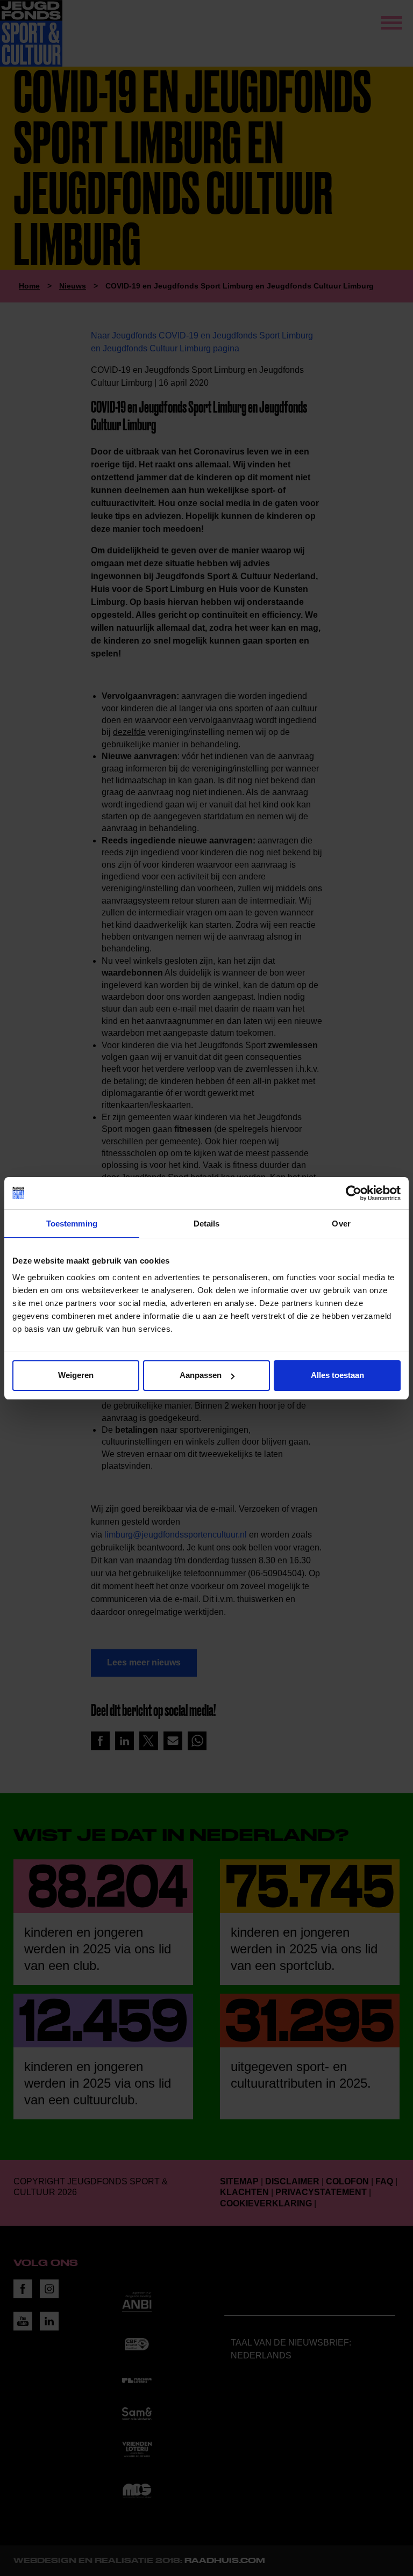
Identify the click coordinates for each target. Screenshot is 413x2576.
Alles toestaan (337, 1375)
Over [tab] (341, 1224)
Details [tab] (207, 1224)
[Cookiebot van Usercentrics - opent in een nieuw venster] (354, 1193)
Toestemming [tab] (72, 1224)
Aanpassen (201, 1375)
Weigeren (76, 1375)
